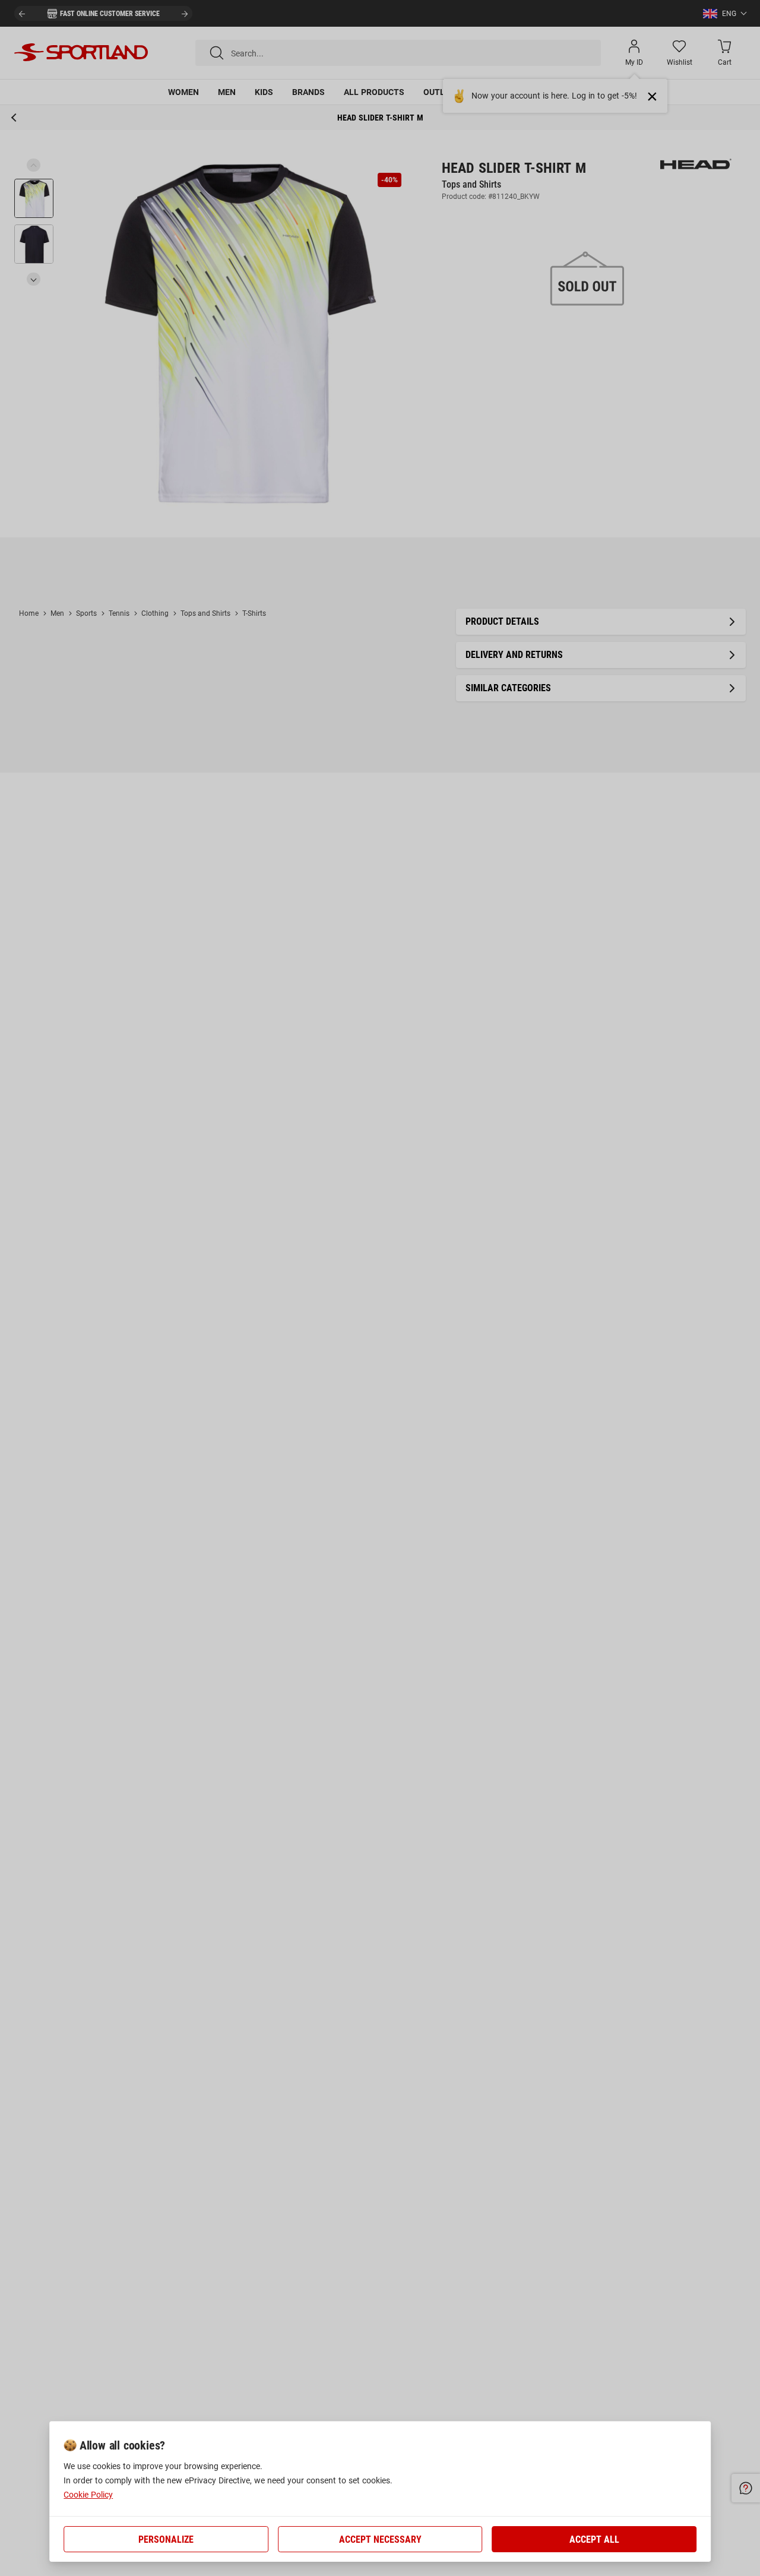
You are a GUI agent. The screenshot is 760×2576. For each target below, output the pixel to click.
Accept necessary (380, 2539)
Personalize (166, 2539)
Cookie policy (88, 2495)
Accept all (594, 2539)
